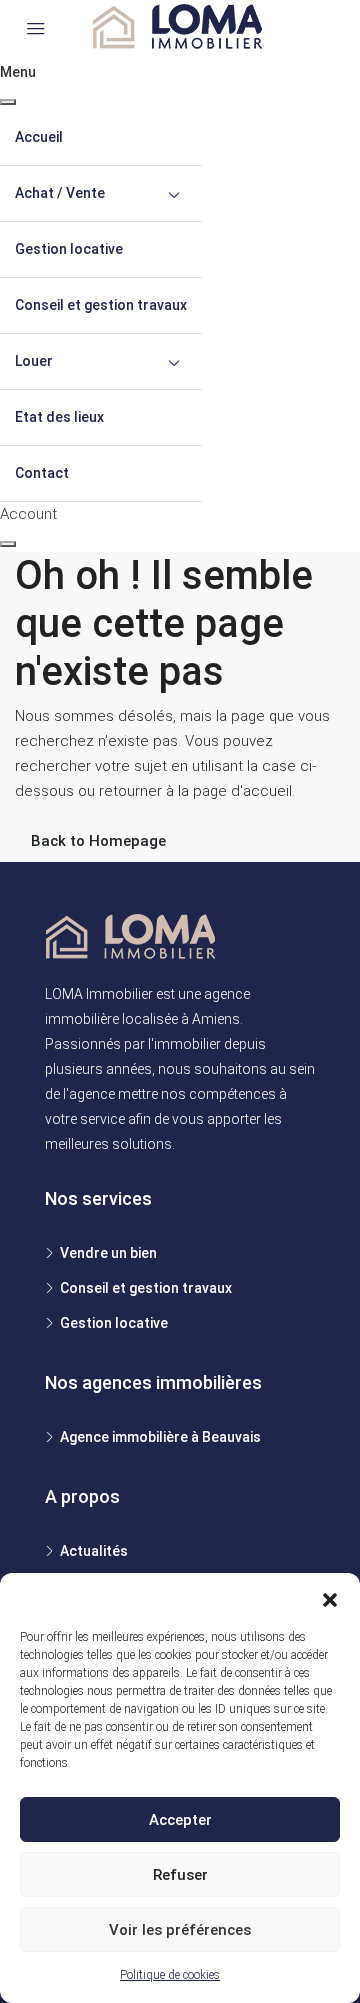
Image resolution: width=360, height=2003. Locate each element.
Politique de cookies (170, 1975)
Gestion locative (69, 249)
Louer (34, 361)
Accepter (180, 1820)
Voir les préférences (180, 1930)
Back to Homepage (98, 841)
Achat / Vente (60, 193)
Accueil (39, 137)
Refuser (180, 1875)
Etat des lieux (59, 417)
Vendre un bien (108, 1253)
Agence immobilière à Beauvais (160, 1437)
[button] (330, 1598)
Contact (42, 473)
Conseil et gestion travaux (101, 305)
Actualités (94, 1551)
